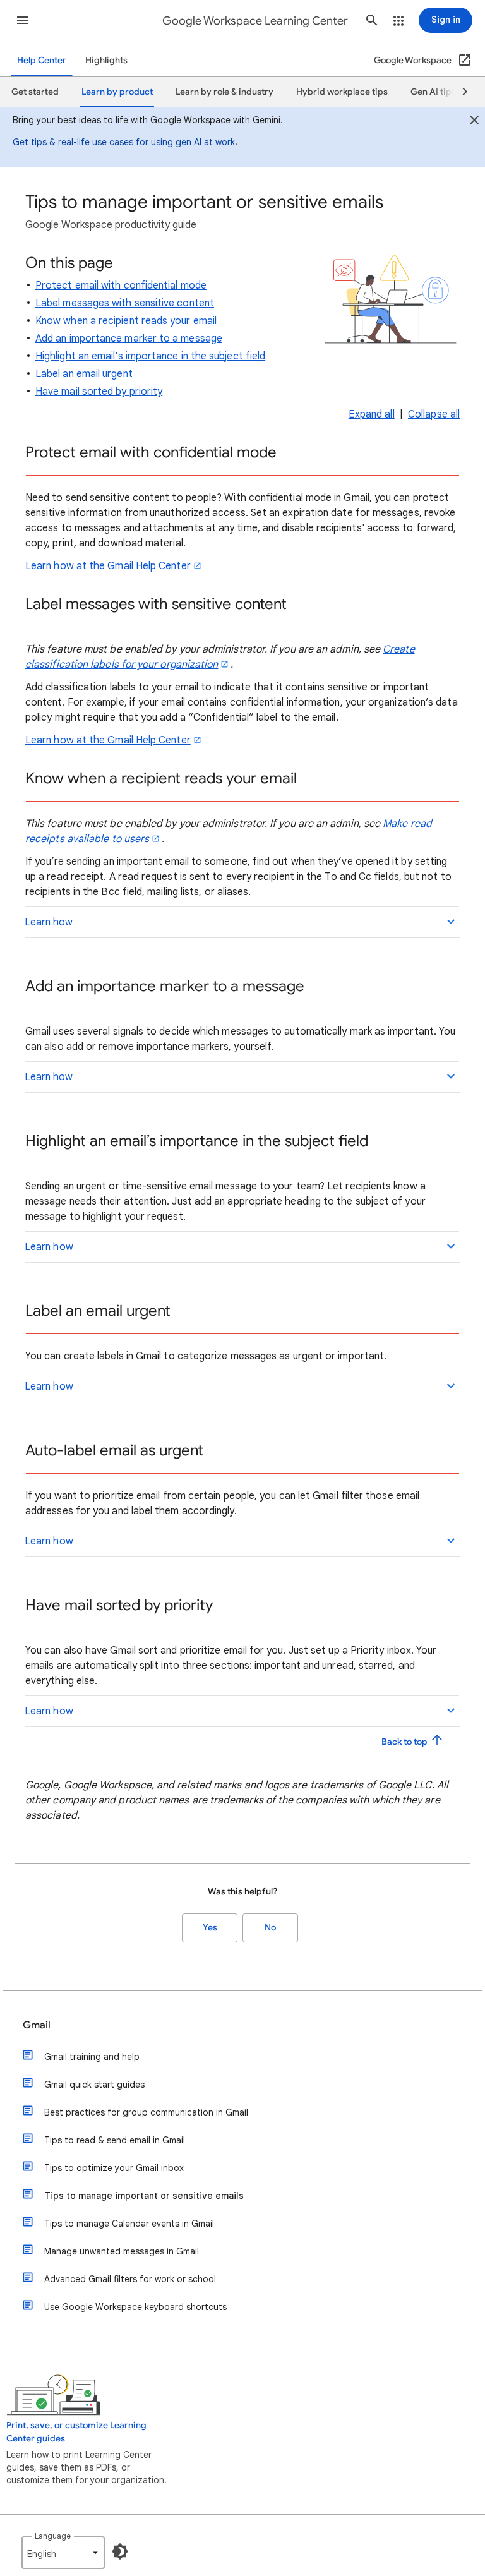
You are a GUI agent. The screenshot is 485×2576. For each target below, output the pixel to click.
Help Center (42, 60)
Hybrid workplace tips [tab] (342, 92)
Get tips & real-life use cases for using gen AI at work (124, 142)
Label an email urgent (84, 374)
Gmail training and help (92, 2057)
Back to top (405, 1742)
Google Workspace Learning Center (255, 21)
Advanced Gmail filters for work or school (130, 2279)
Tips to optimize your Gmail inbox (114, 2168)
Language (53, 2536)
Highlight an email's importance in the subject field (150, 356)
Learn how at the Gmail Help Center (108, 566)
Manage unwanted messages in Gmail (122, 2251)
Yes (210, 1928)
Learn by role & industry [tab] (225, 92)
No (270, 1928)
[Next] (459, 92)
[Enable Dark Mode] (120, 2551)
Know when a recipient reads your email (126, 321)
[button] (23, 20)
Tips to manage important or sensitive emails (144, 2196)
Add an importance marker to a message (129, 339)
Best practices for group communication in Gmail (146, 2112)
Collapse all (434, 414)
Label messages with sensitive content (125, 303)
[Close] (474, 122)
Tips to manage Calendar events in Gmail (129, 2224)
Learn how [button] (49, 922)
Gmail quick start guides (94, 2085)
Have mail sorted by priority (99, 392)
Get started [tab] (35, 92)
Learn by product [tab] (117, 92)
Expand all (372, 414)
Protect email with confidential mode (121, 286)
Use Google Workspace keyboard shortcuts (135, 2307)
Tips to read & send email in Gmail (115, 2140)
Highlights (106, 60)
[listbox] (63, 2553)
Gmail (37, 2025)
